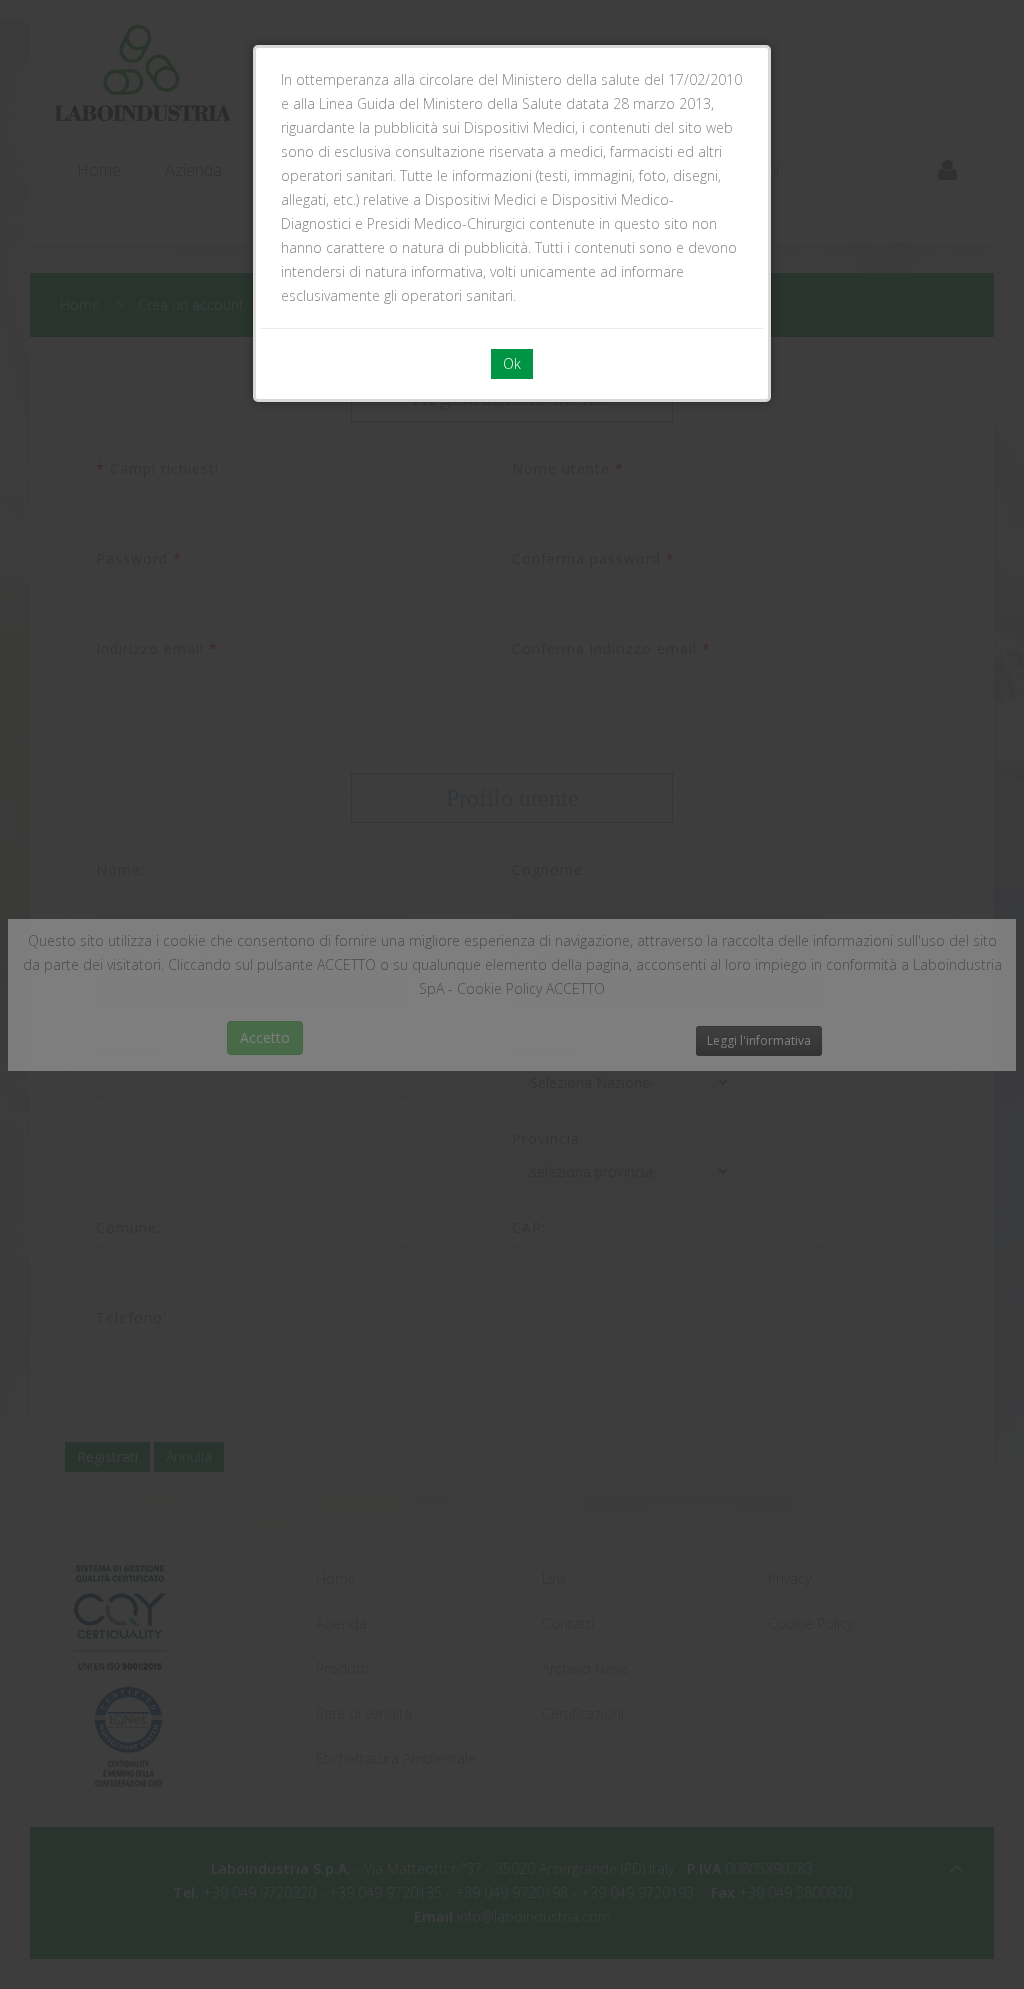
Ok (512, 363)
